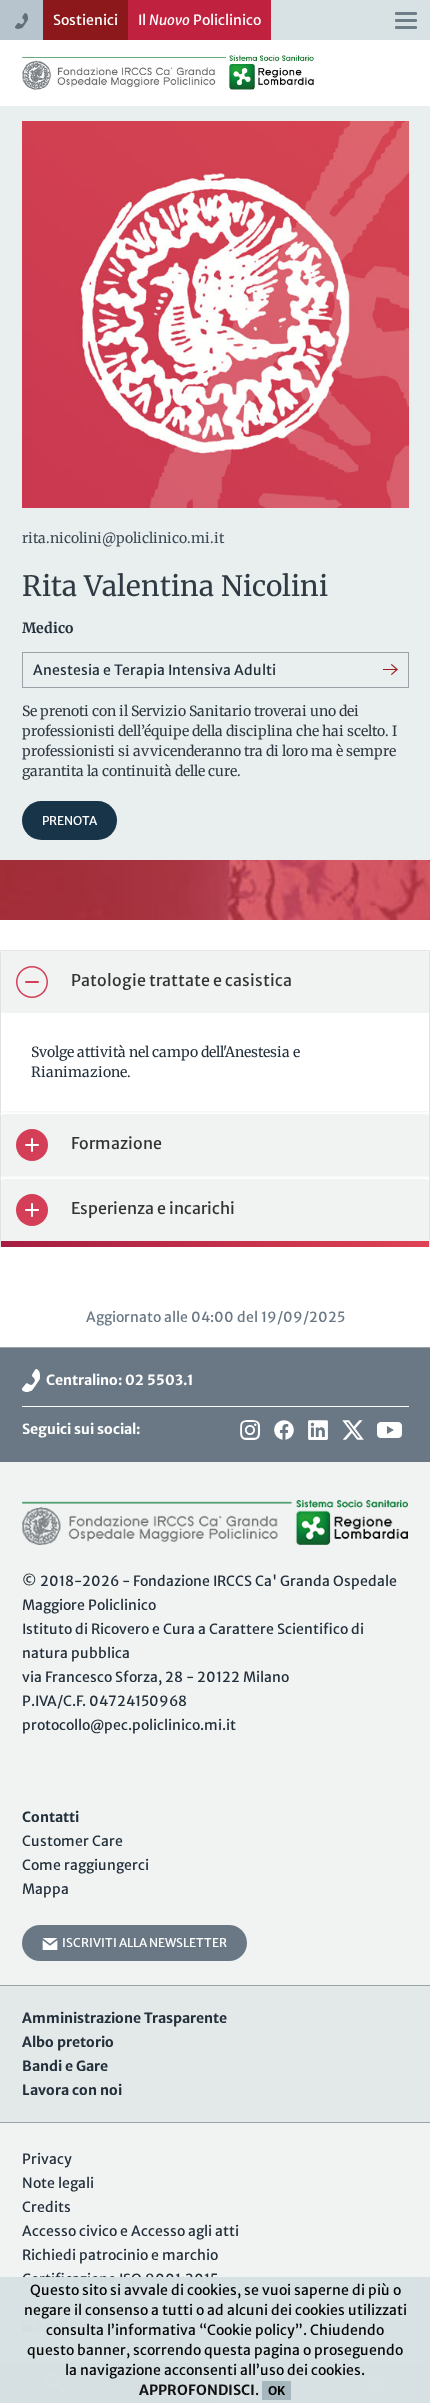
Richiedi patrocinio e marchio (120, 2255)
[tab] (215, 982)
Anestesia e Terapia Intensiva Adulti (154, 670)
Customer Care (72, 1841)
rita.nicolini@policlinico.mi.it (123, 538)
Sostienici (85, 20)
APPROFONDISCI (197, 2390)
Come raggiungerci (85, 1865)
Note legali (58, 2183)
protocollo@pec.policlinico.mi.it (129, 1725)
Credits (46, 2207)
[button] (215, 982)
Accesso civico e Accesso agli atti (130, 2231)
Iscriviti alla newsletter (142, 1942)
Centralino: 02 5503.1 (117, 1380)
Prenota (69, 820)
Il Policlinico (199, 20)
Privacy (47, 2159)
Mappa (45, 1889)
